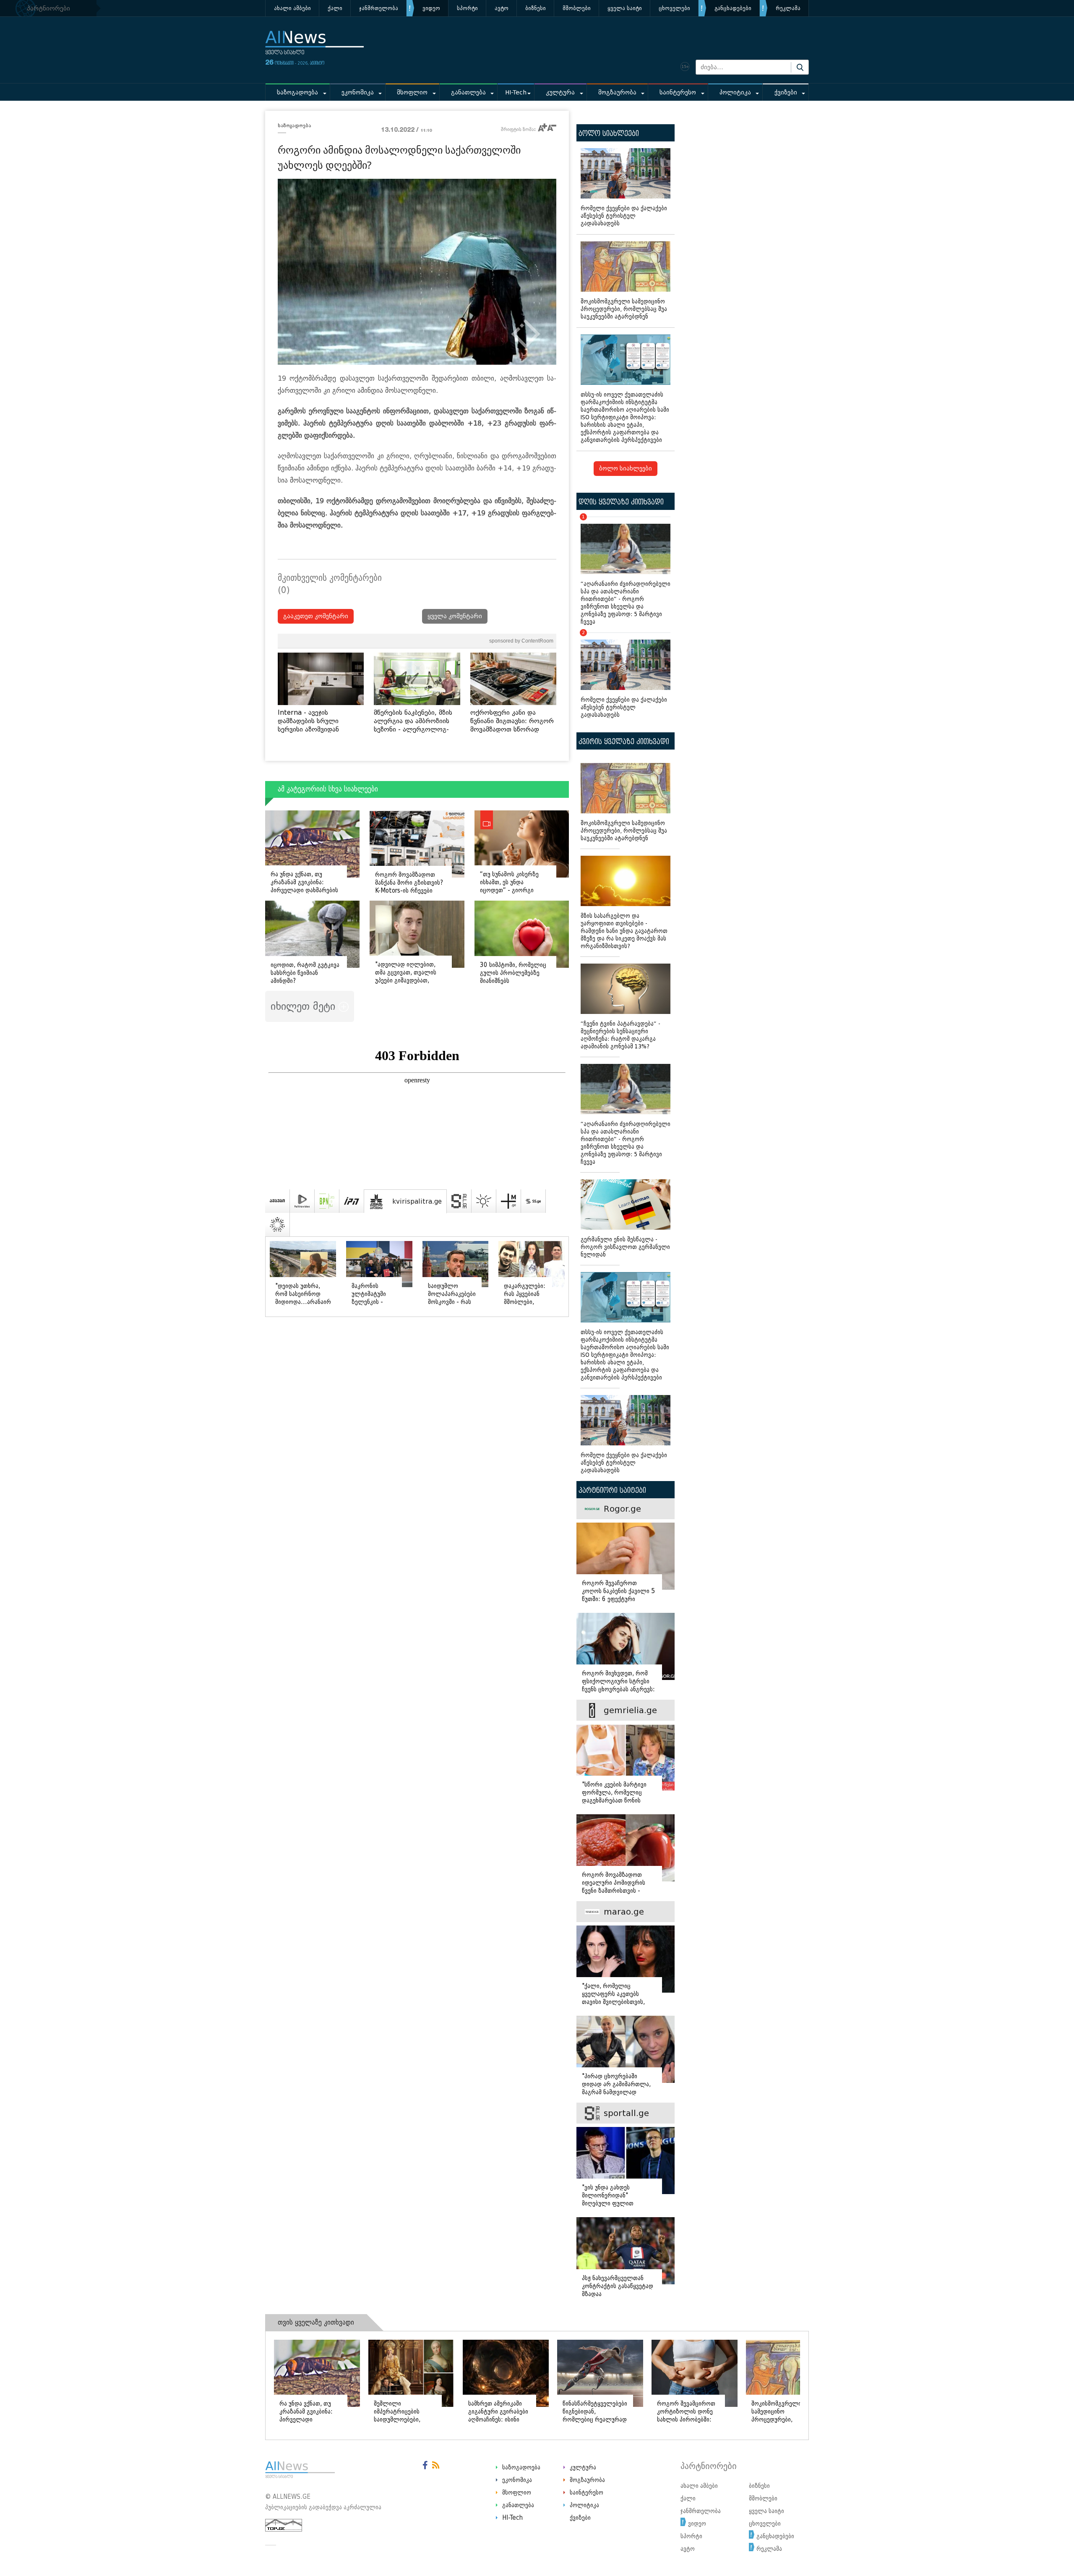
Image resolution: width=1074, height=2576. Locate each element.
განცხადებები (733, 8)
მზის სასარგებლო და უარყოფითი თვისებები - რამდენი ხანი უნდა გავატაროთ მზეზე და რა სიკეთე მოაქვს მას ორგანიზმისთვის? (624, 931)
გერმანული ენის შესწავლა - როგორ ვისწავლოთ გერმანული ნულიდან (625, 1247)
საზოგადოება (297, 93)
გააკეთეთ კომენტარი (316, 616)
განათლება (468, 93)
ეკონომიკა (358, 93)
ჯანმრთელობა (379, 8)
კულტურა (560, 93)
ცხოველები (674, 8)
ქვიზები (786, 93)
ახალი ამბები (292, 8)
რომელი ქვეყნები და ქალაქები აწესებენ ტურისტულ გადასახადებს (624, 216)
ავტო (502, 8)
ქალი (335, 8)
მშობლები (577, 8)
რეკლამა (788, 8)
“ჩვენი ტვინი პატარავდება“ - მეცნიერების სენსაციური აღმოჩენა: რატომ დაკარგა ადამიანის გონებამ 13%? (620, 1035)
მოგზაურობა (617, 93)
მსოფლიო (412, 93)
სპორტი (467, 8)
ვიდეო (431, 8)
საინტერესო (678, 93)
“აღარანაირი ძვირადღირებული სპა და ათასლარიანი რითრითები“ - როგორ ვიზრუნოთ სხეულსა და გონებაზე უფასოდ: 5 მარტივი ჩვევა (626, 571)
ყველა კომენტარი (455, 616)
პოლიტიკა (735, 93)
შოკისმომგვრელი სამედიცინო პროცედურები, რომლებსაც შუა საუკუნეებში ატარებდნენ (624, 309)
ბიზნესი (536, 8)
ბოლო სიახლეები (626, 469)
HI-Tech (516, 93)
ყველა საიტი (625, 8)
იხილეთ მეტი (305, 1006)
